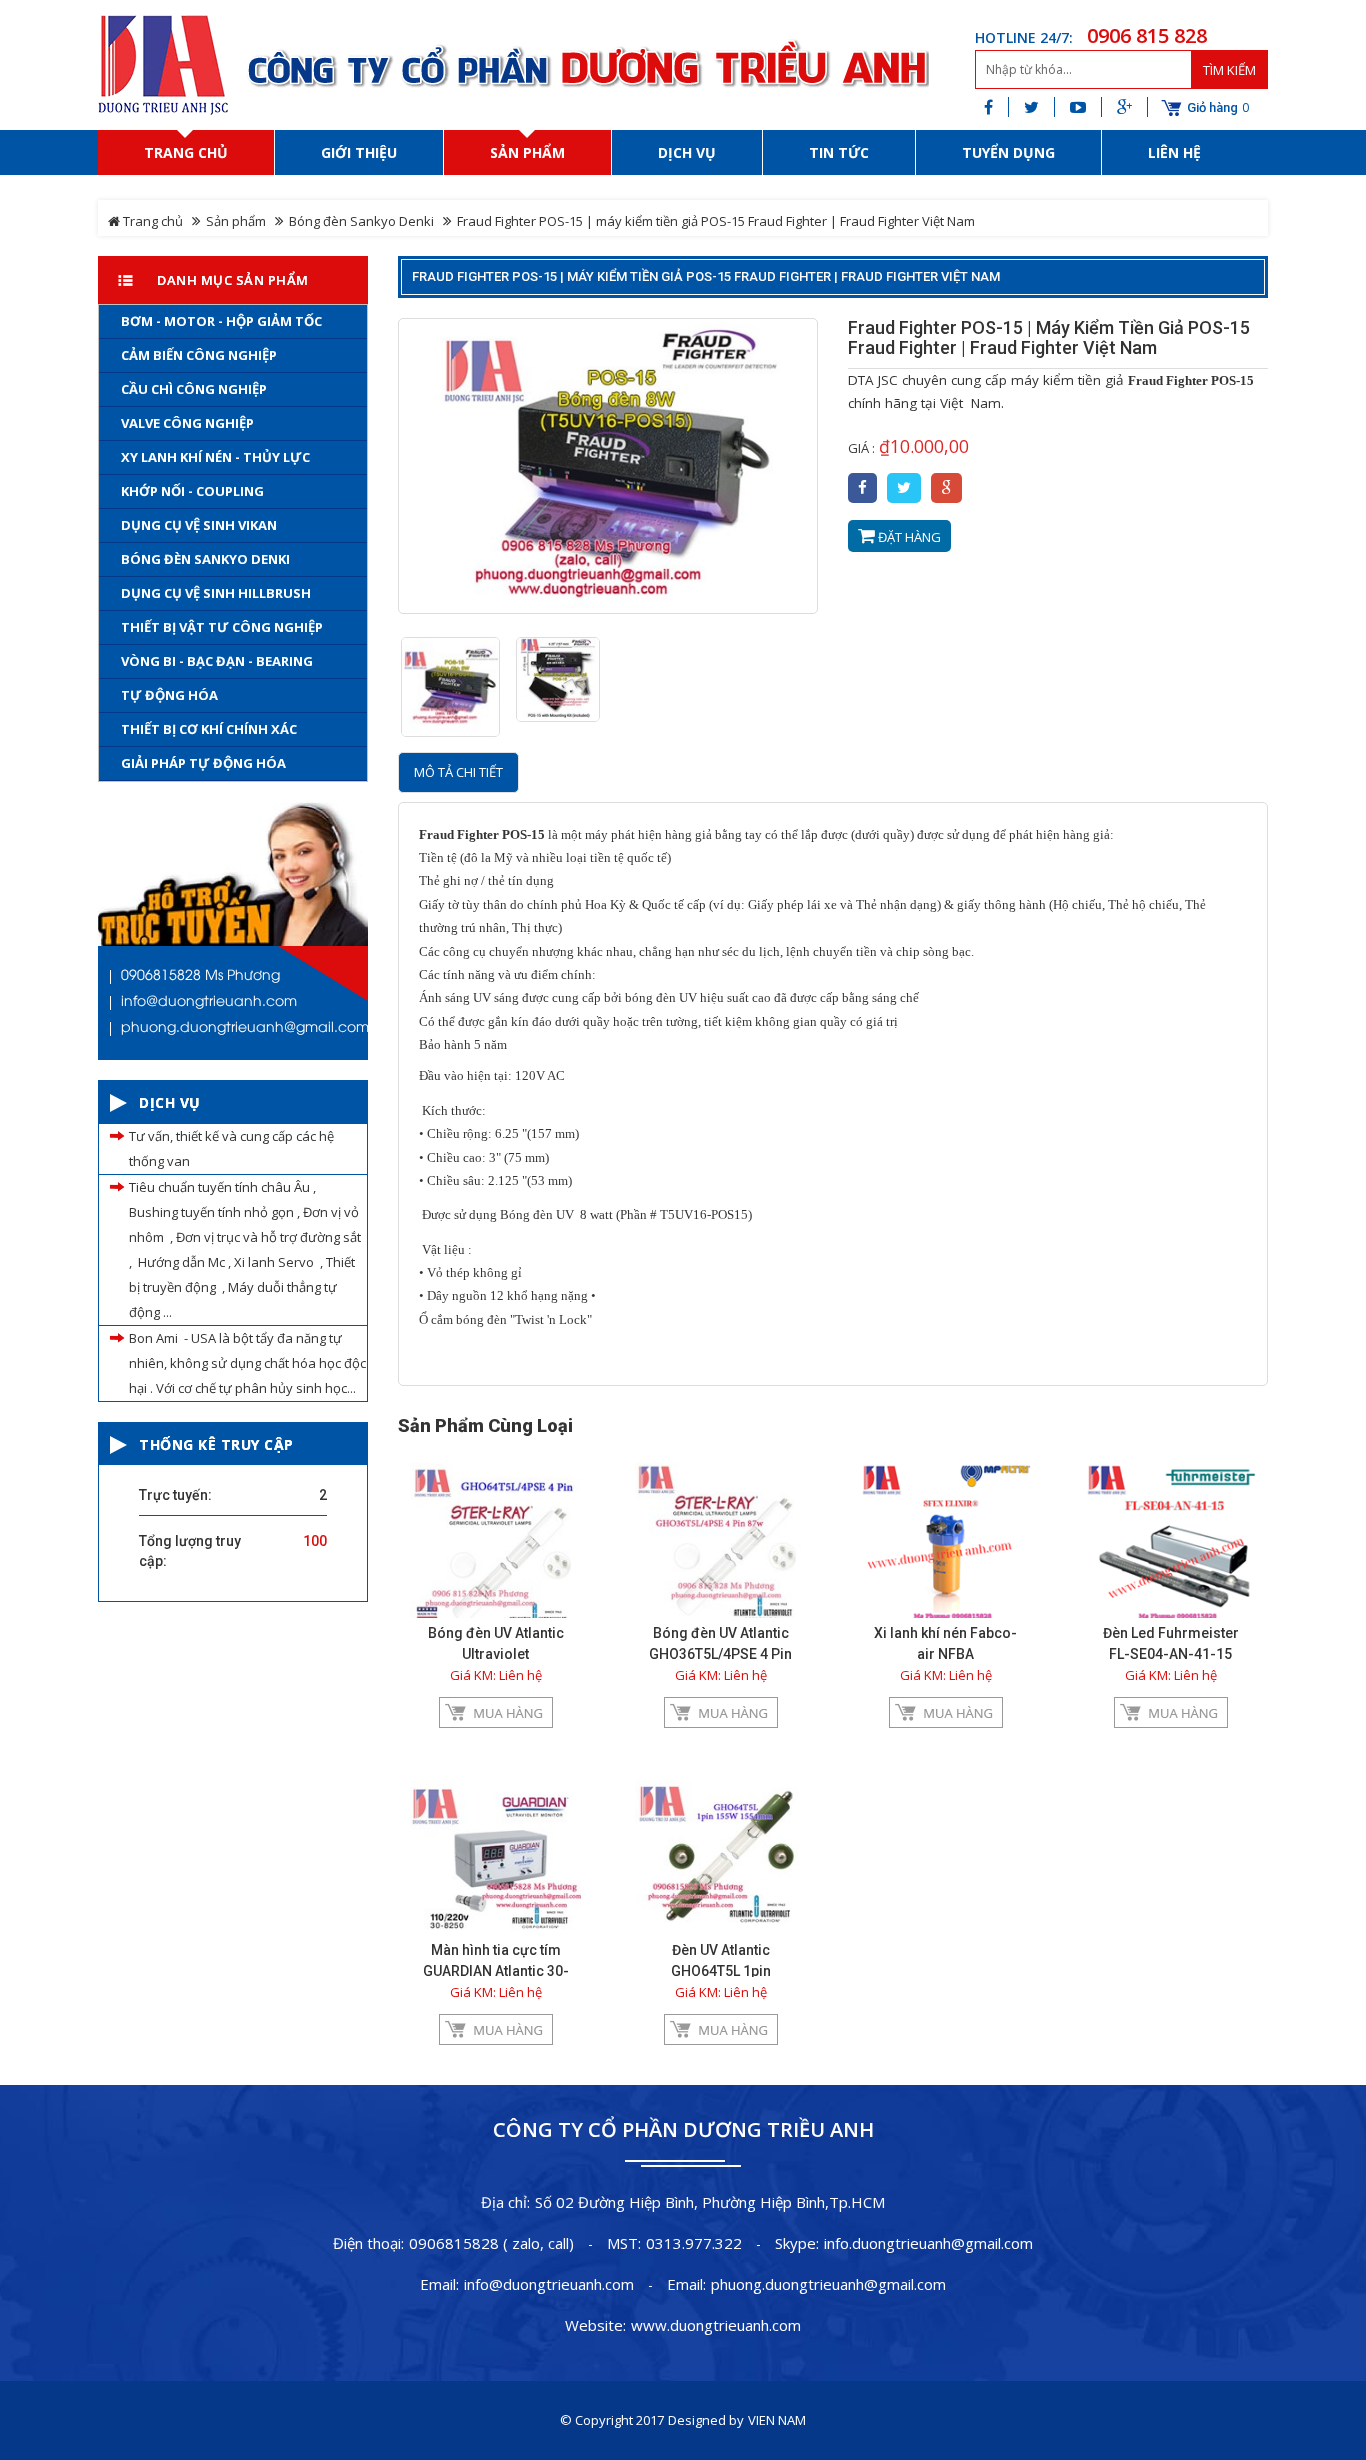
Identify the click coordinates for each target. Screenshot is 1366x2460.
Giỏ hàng (1212, 108)
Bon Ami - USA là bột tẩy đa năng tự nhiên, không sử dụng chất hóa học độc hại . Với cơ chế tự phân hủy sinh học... (247, 1363)
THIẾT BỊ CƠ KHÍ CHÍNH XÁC (209, 729)
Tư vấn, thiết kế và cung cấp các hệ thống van (231, 1148)
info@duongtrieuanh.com (549, 2284)
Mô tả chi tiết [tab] (458, 772)
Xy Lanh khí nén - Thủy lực (215, 457)
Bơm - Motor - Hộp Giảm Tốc (221, 321)
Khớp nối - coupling (192, 491)
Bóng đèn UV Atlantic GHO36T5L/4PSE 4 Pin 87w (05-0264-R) (720, 1654)
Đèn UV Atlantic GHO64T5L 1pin (721, 1960)
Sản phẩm (236, 221)
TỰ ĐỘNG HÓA (169, 695)
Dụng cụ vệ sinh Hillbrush (216, 593)
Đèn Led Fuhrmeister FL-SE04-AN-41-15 (1171, 1643)
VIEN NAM (777, 2420)
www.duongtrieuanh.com (716, 2325)
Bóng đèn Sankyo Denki (361, 221)
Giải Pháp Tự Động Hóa (203, 763)
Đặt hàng (908, 537)
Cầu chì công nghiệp (194, 389)
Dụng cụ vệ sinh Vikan (199, 525)
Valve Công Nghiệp (187, 423)
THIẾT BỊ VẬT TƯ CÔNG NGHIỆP (222, 627)
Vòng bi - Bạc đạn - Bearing (217, 661)
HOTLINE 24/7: (1024, 37)
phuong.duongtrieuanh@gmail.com (828, 2284)
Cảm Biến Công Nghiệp (199, 355)
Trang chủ (151, 221)
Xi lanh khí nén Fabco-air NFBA (945, 1643)
